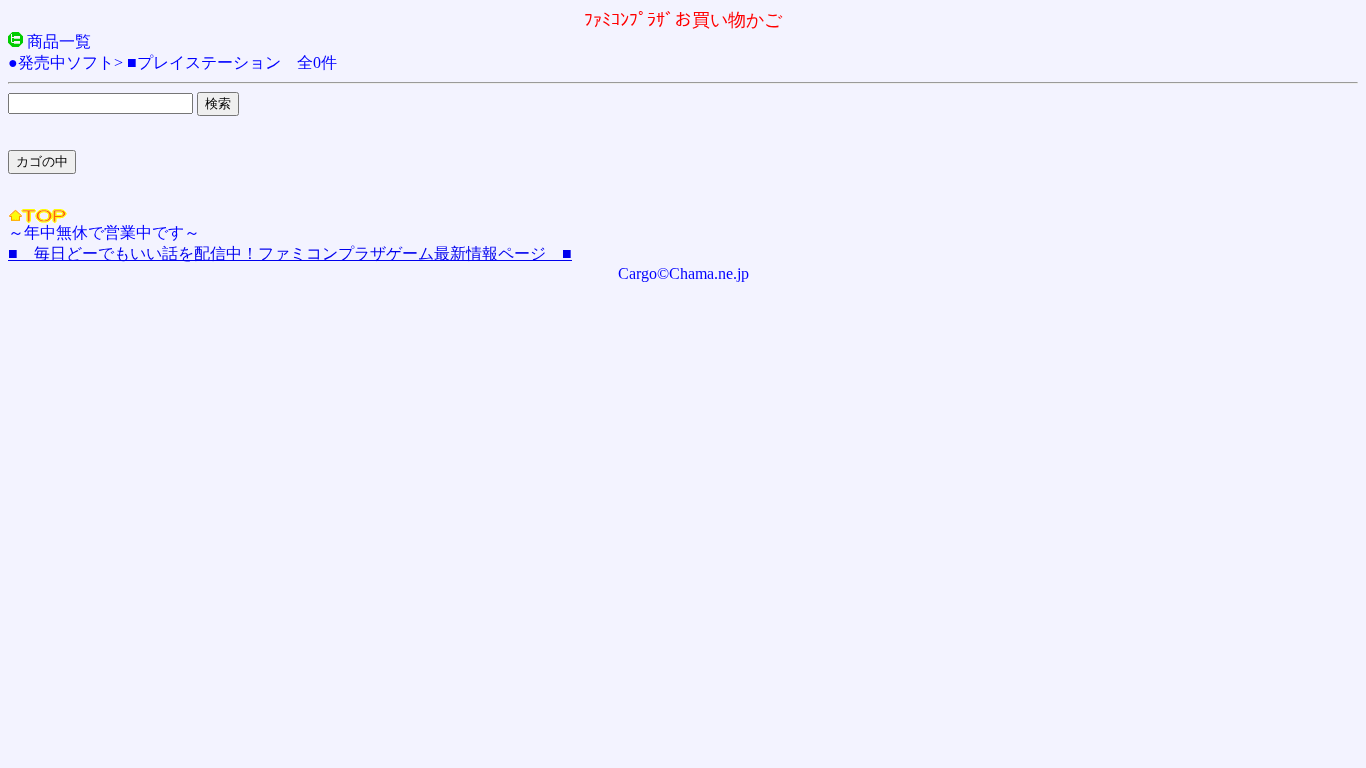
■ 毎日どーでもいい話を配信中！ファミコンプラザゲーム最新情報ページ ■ (290, 253)
